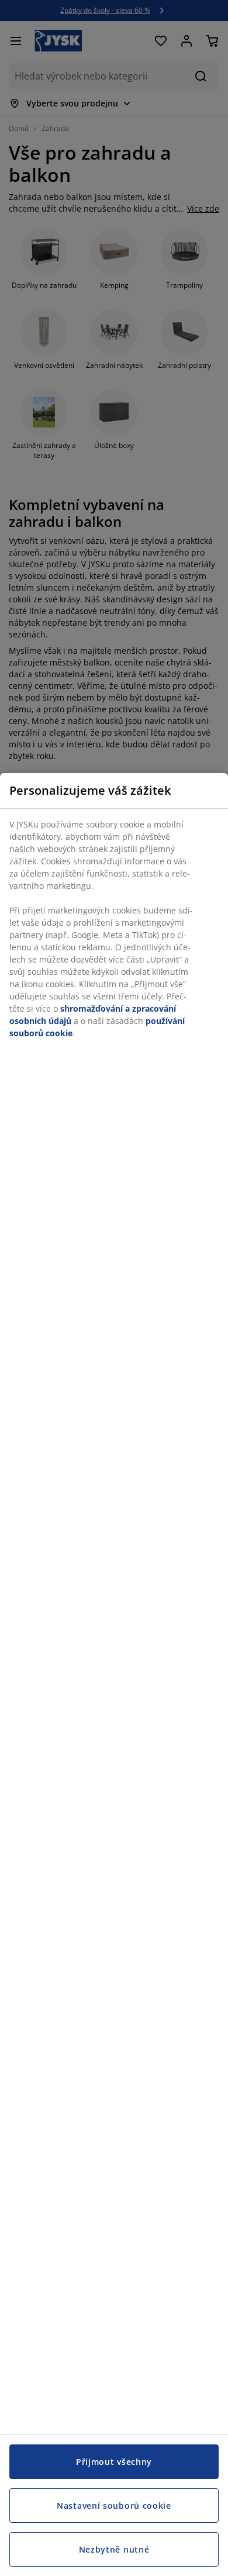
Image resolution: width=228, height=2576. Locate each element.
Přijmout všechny (114, 2462)
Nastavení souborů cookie (114, 2506)
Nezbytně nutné (114, 2549)
